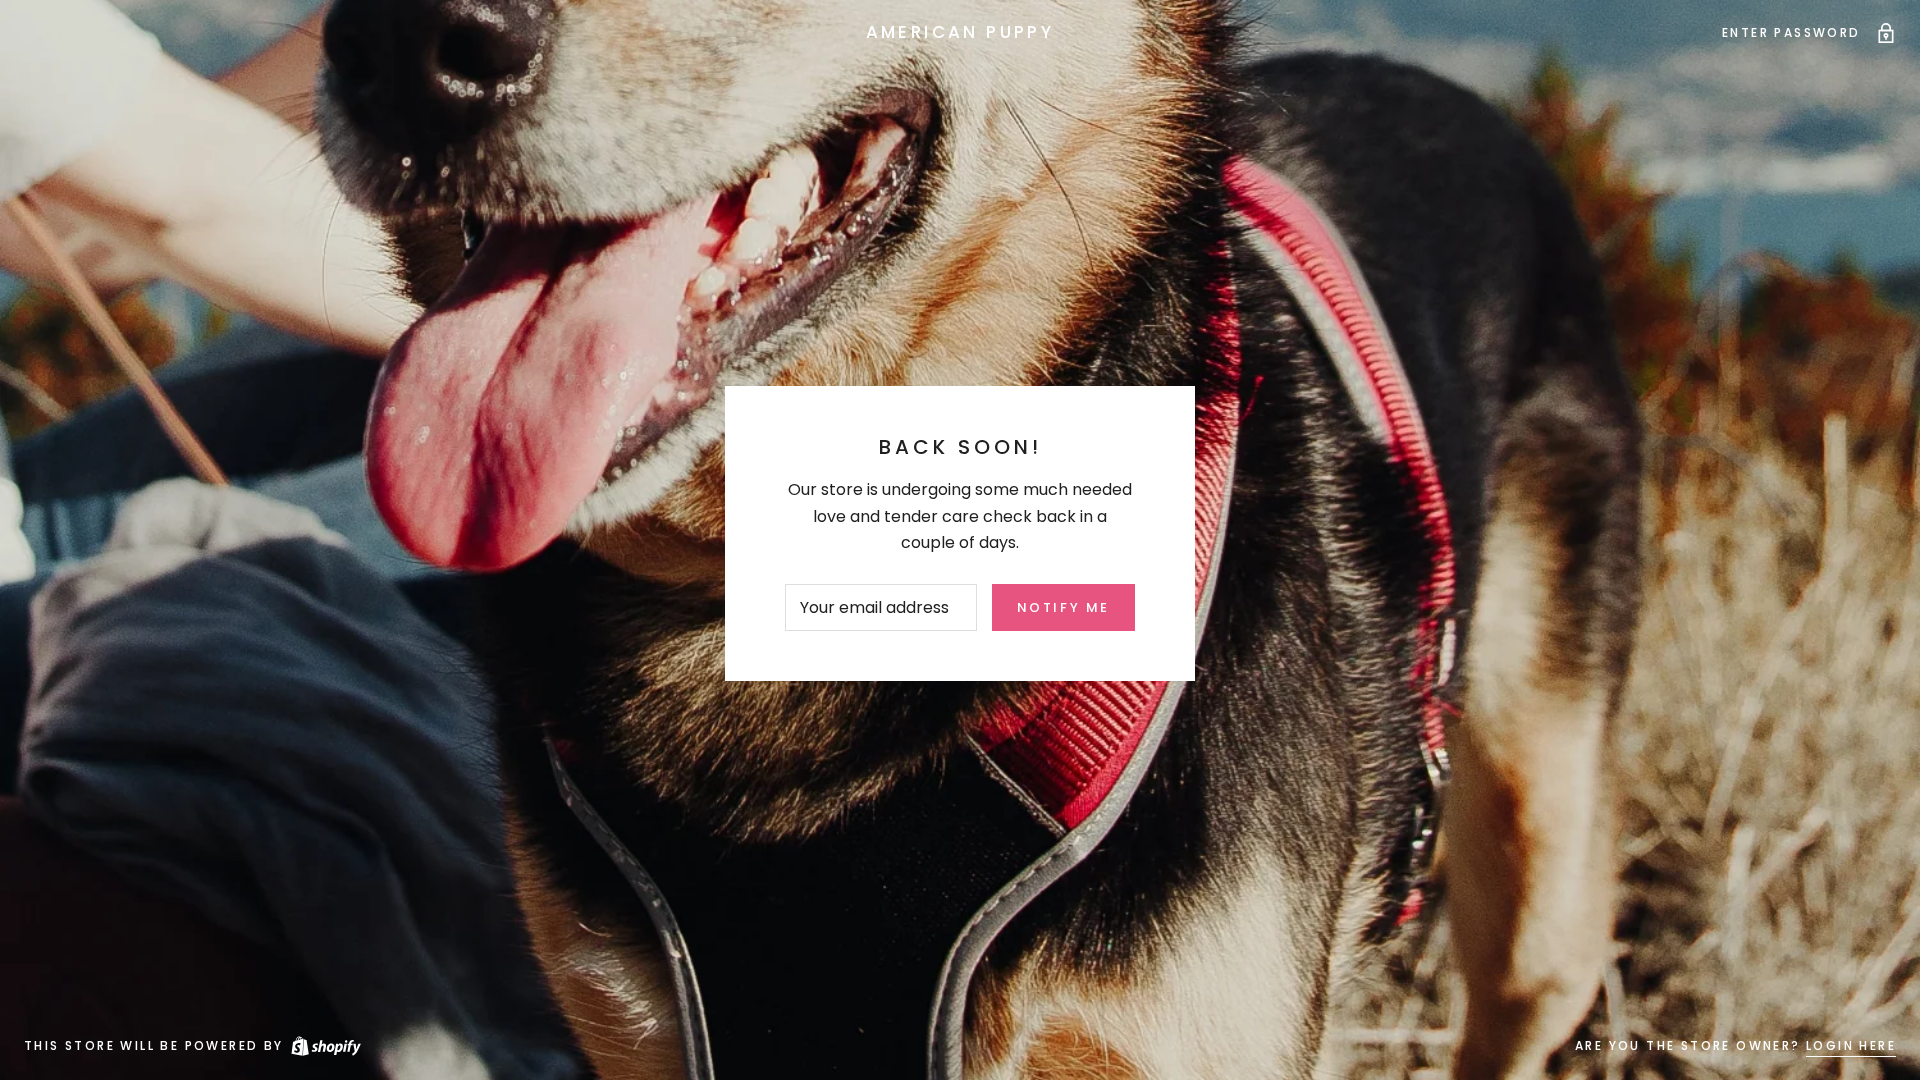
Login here (1851, 1045)
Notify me (1063, 607)
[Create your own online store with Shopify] (325, 1045)
